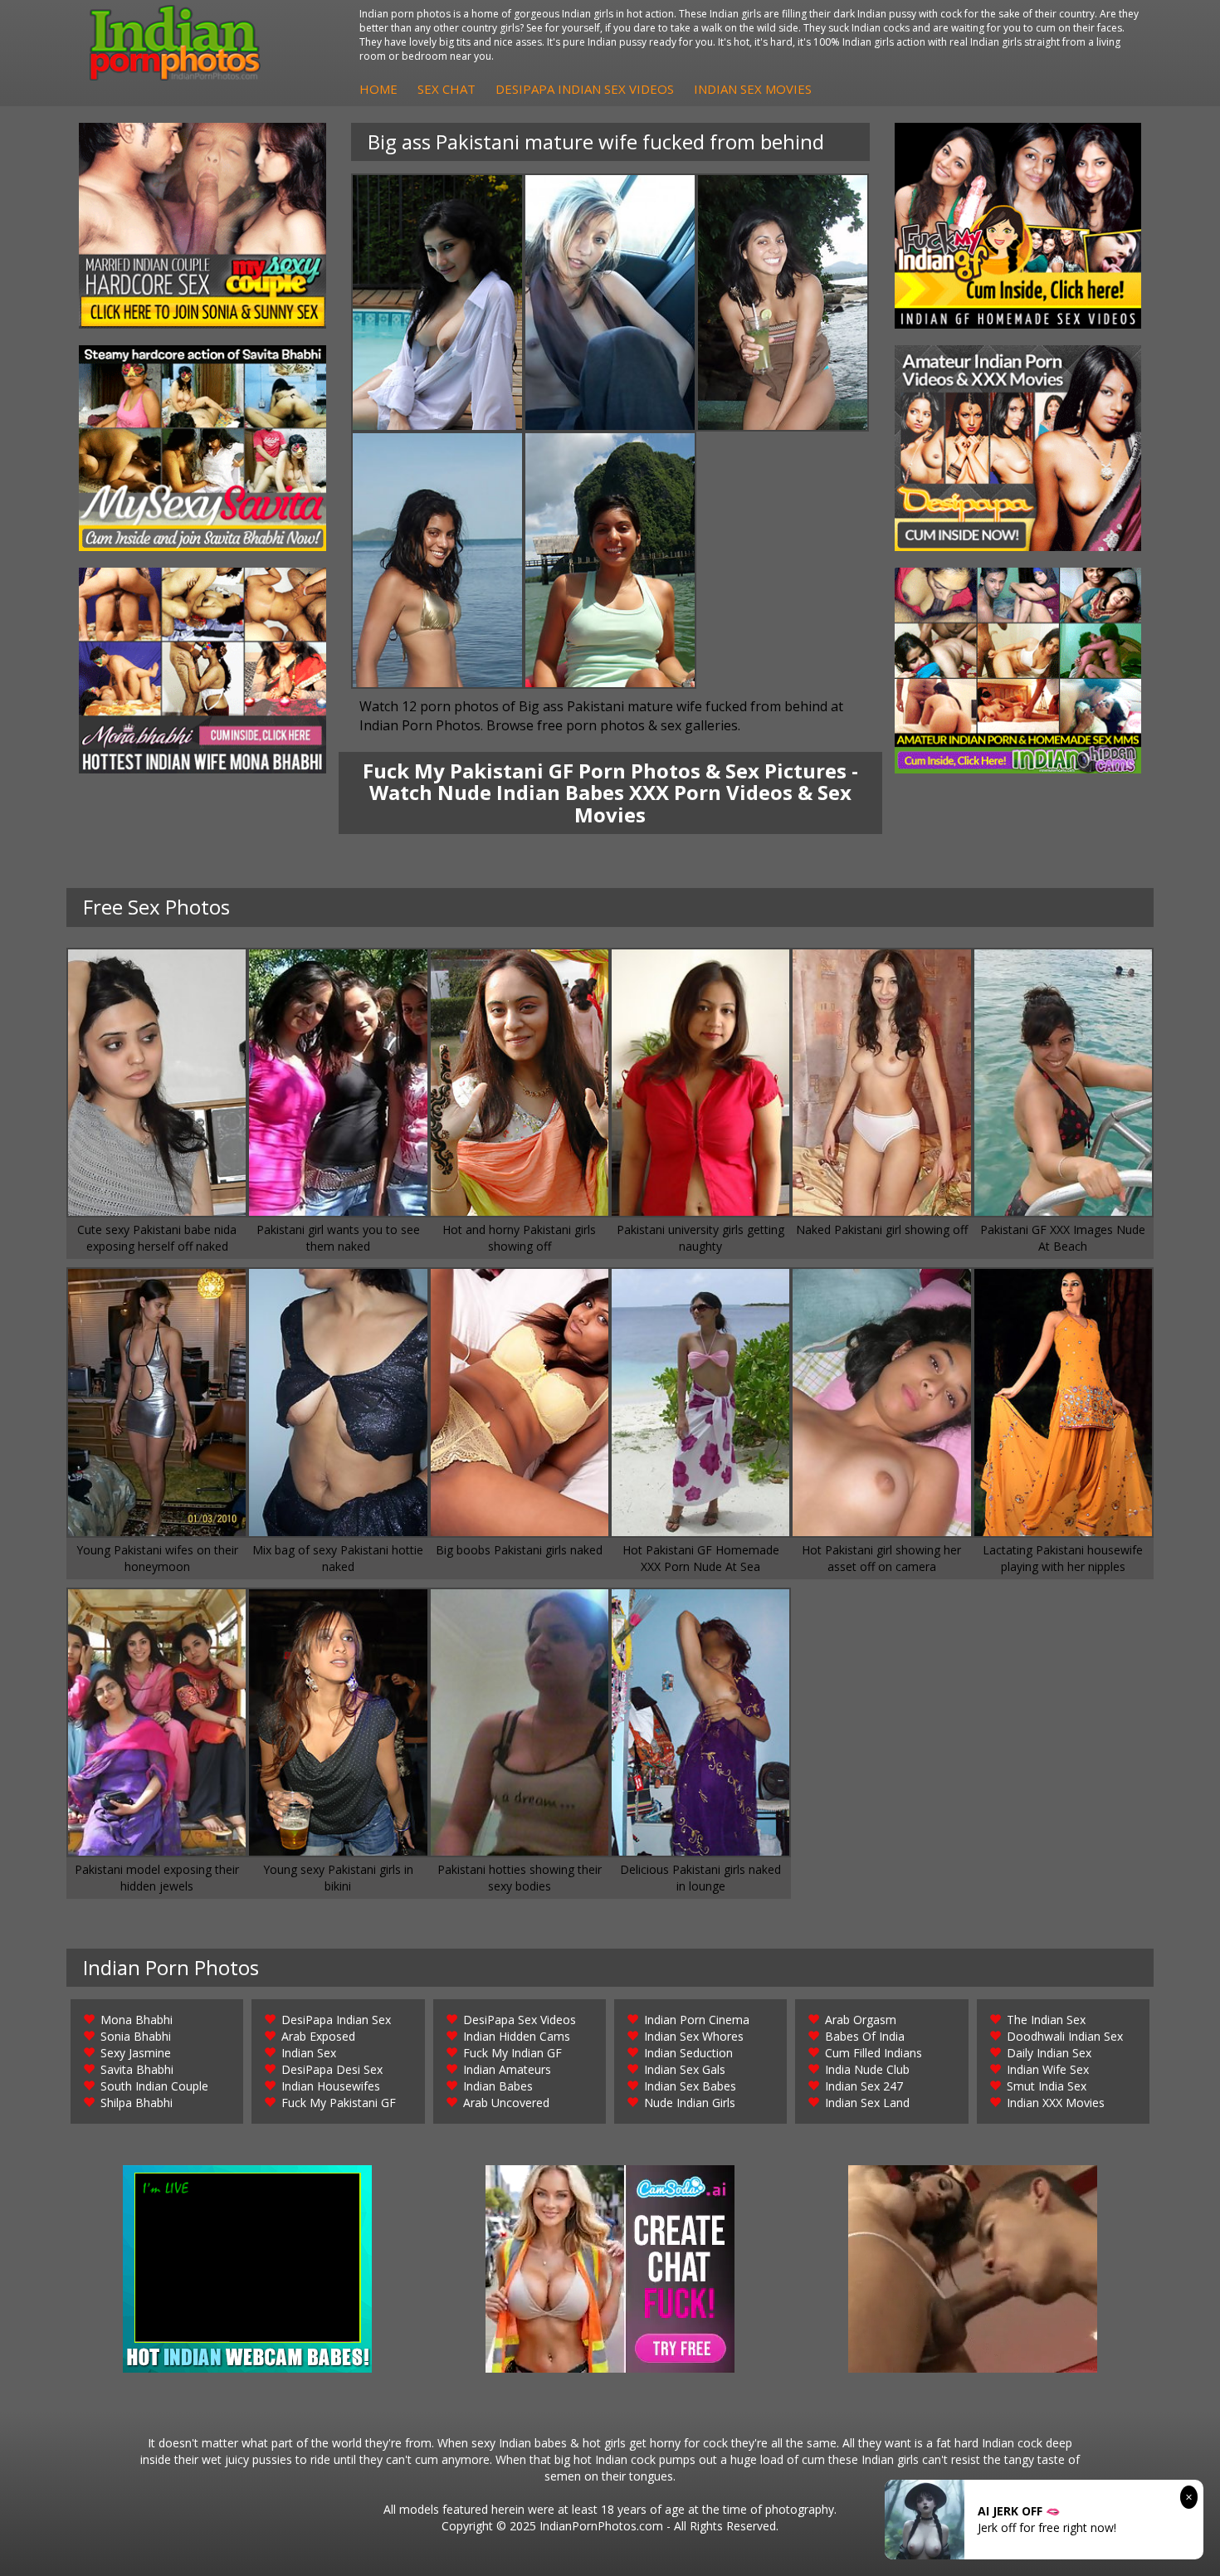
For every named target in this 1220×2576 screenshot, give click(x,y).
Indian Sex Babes (690, 2086)
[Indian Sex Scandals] (1018, 671)
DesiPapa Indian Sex (336, 2020)
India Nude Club (867, 2069)
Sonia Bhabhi (136, 2036)
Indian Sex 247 (864, 2086)
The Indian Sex (1046, 2020)
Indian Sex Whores (694, 2036)
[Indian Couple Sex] (203, 226)
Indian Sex (309, 2053)
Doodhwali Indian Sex (1065, 2036)
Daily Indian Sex (1049, 2053)
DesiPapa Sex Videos (520, 2020)
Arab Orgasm (861, 2020)
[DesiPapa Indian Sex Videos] (1018, 448)
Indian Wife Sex (1048, 2069)
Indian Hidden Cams (517, 2036)
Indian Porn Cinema (697, 2020)
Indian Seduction (688, 2053)
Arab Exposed (318, 2036)
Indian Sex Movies (753, 89)
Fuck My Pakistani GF (339, 2103)
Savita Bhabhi (137, 2069)
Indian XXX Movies (1056, 2103)
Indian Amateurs (507, 2069)
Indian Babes (498, 2086)
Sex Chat (447, 89)
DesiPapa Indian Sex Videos (585, 89)
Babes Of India (865, 2036)
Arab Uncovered (506, 2103)
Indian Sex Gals (685, 2069)
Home (378, 89)
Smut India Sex (1047, 2086)
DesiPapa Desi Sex (332, 2069)
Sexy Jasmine (136, 2053)
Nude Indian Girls (690, 2103)
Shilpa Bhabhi (137, 2103)
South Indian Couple (154, 2086)
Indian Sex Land (867, 2103)
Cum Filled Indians (874, 2053)
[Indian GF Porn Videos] (1018, 226)
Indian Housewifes (331, 2086)
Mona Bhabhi (137, 2020)
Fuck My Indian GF (512, 2053)
